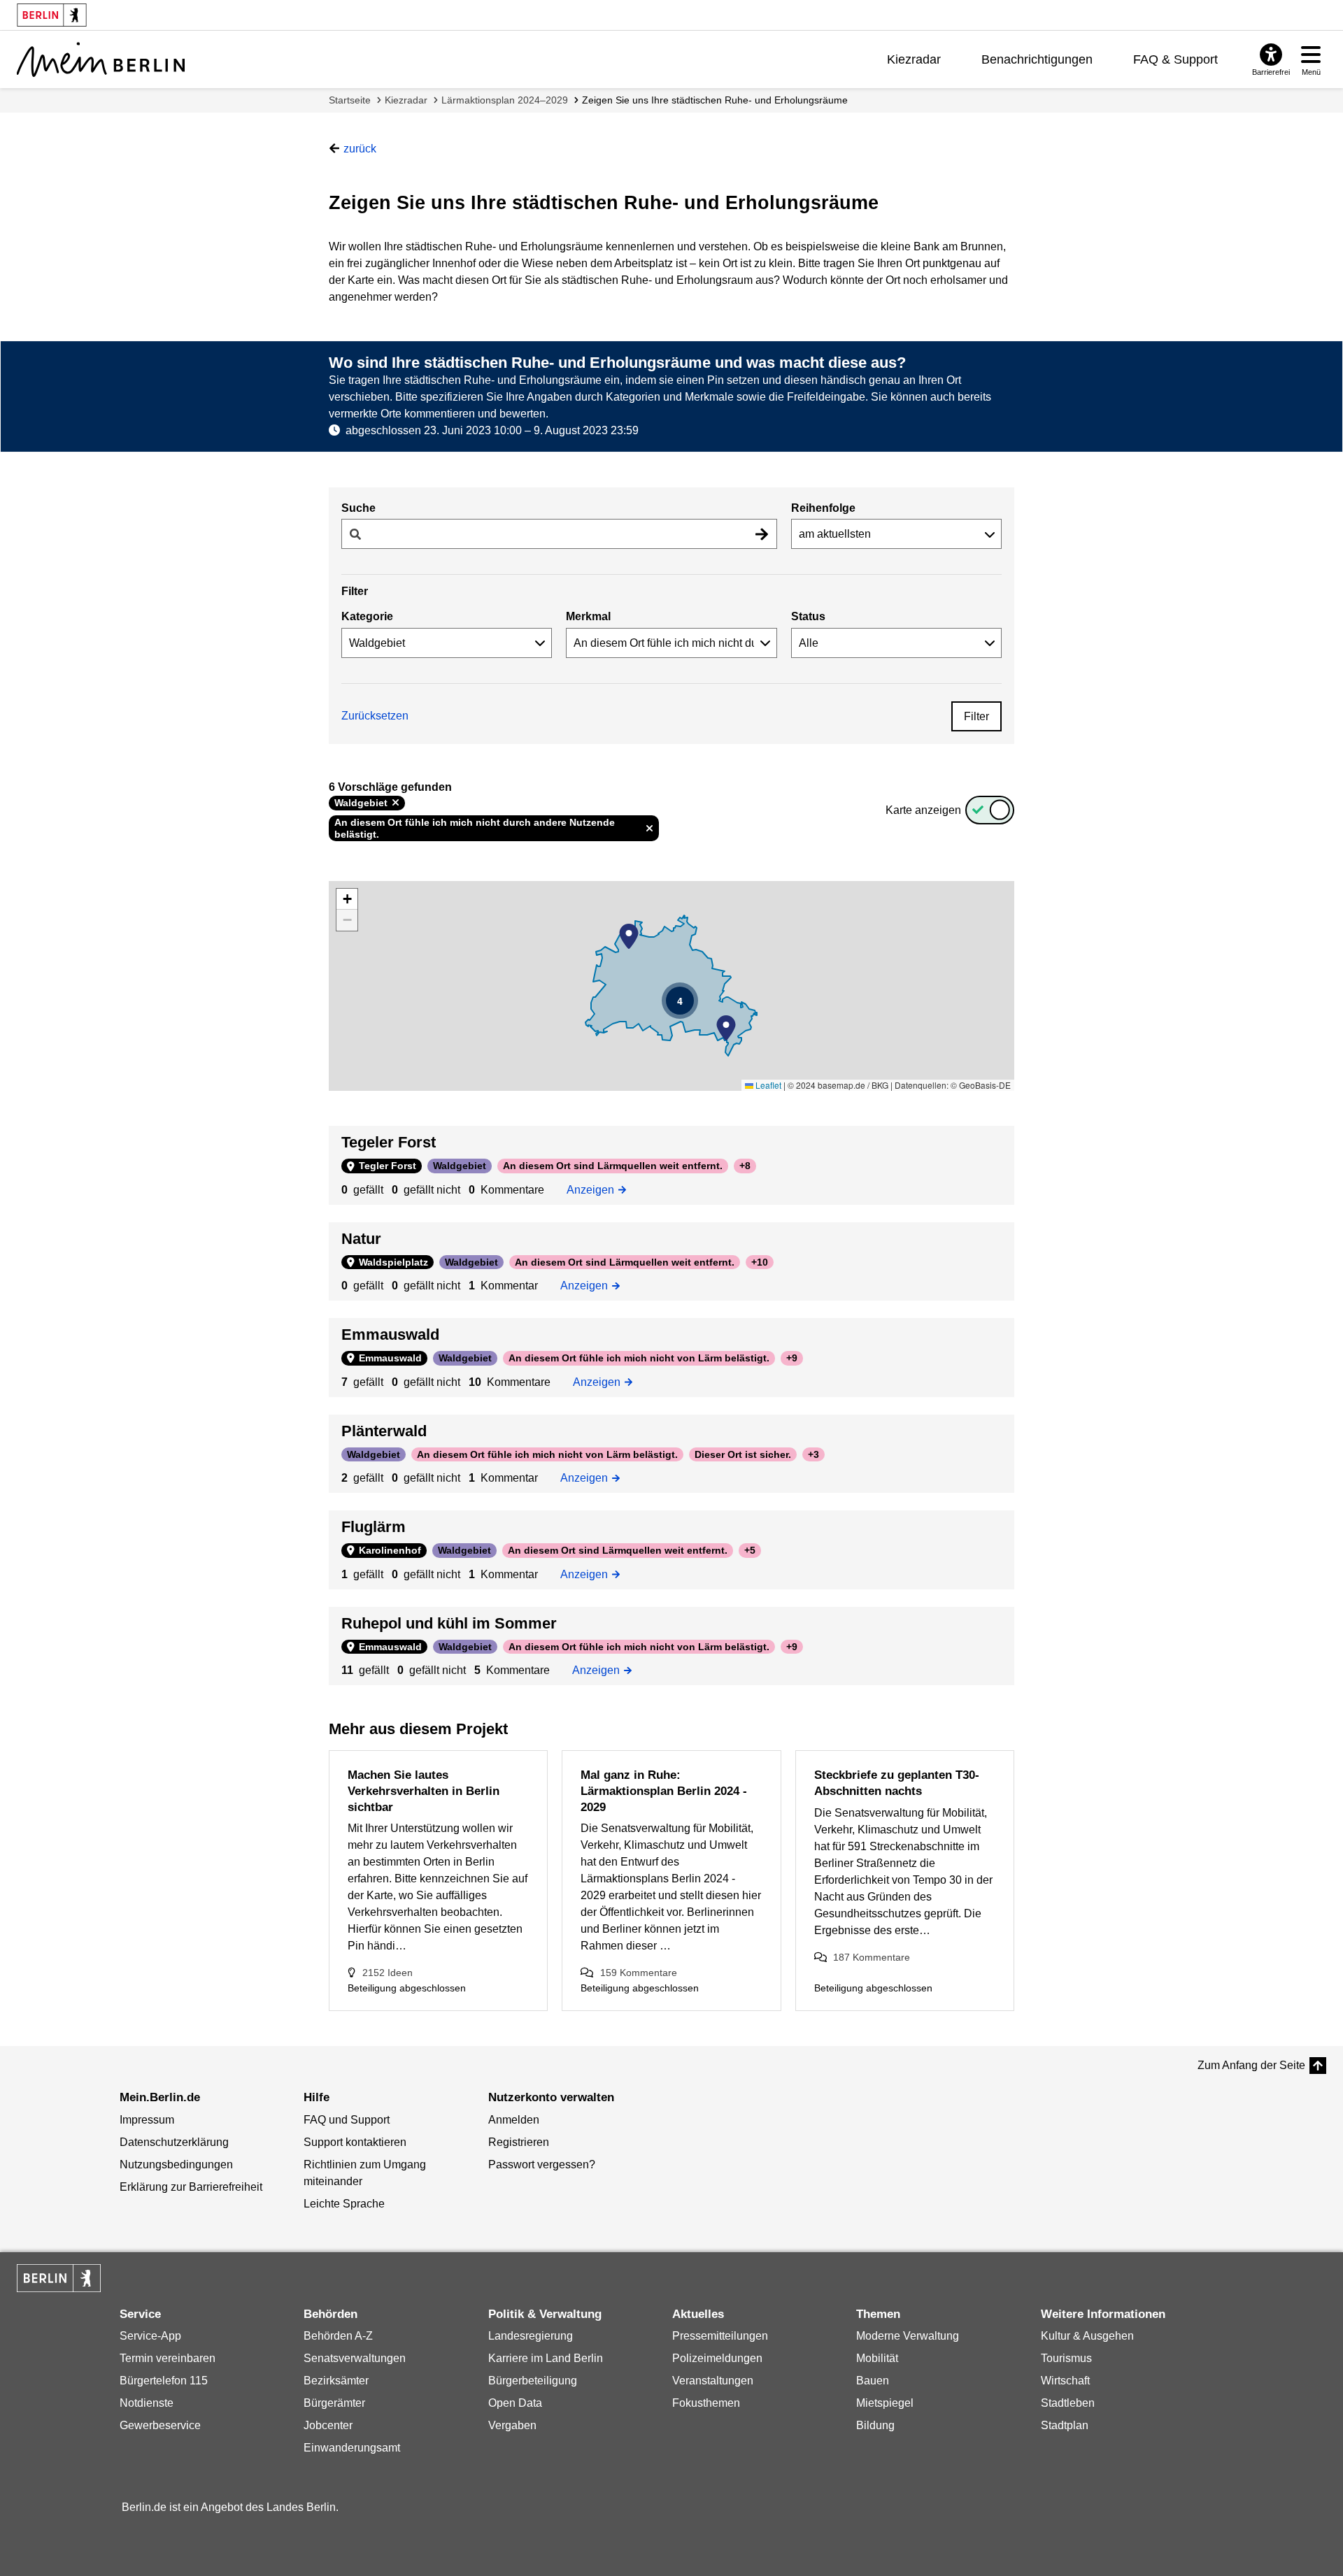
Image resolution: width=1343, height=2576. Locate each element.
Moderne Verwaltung (908, 2336)
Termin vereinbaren (168, 2358)
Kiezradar (914, 59)
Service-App (150, 2336)
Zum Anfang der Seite (1251, 2065)
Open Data (515, 2403)
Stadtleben (1068, 2403)
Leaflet (767, 1085)
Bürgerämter (334, 2403)
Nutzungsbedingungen (176, 2164)
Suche (358, 508)
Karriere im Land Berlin (546, 2358)
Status (808, 616)
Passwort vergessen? (542, 2164)
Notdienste (147, 2403)
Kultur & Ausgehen (1087, 2336)
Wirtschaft (1065, 2381)
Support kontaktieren (355, 2142)
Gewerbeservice (160, 2425)
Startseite (350, 100)
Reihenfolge (823, 508)
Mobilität (877, 2358)
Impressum (147, 2120)
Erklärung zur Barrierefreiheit (191, 2187)
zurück (360, 149)
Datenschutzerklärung (174, 2142)
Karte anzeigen (923, 810)
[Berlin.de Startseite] (59, 2278)
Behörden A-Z (338, 2336)
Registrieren (519, 2142)
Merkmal (588, 616)
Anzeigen (594, 1189)
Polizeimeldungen (717, 2358)
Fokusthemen (706, 2403)
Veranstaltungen (713, 2381)
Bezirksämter (336, 2381)
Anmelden (514, 2120)
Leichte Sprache (344, 2204)
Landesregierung (531, 2336)
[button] (629, 936)
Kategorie (367, 616)
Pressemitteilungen (720, 2336)
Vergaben (512, 2425)
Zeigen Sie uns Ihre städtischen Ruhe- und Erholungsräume (715, 100)
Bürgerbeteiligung (533, 2381)
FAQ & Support (1175, 59)
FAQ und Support (347, 2120)
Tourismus (1066, 2358)
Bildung (875, 2425)
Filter (976, 716)
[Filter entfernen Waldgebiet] (396, 803)
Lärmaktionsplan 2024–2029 (505, 100)
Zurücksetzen (375, 716)
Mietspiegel (885, 2403)
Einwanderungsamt (352, 2448)
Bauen (873, 2381)
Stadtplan (1065, 2425)
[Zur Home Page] (101, 59)
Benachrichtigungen (1037, 59)
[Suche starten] (762, 534)
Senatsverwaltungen (355, 2358)
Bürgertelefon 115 (164, 2381)
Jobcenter (328, 2425)
